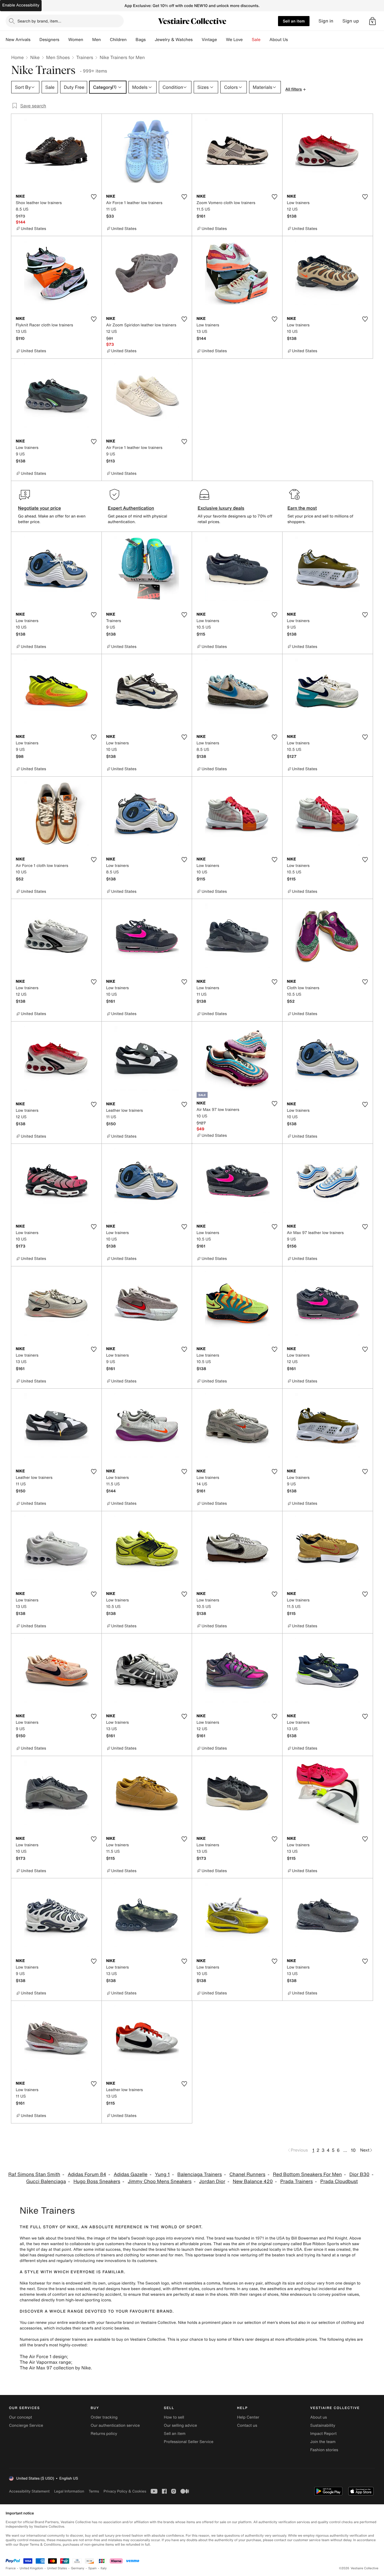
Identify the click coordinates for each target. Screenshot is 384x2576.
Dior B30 (359, 2174)
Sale (256, 40)
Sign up (351, 21)
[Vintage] (222, 40)
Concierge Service (26, 2425)
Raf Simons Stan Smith (34, 2174)
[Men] (105, 40)
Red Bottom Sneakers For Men (307, 2174)
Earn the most (302, 508)
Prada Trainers (297, 2181)
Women (76, 40)
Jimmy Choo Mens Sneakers (160, 2181)
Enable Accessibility (21, 5)
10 (353, 2150)
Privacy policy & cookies (125, 2491)
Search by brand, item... (39, 21)
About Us (279, 40)
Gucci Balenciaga (46, 2181)
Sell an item (294, 21)
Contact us (247, 2425)
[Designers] (64, 40)
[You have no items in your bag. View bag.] (372, 21)
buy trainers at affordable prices (182, 2244)
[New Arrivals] (35, 40)
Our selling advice (180, 2425)
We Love (234, 40)
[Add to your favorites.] (94, 197)
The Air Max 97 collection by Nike (55, 2368)
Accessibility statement (29, 2491)
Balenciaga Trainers (200, 2174)
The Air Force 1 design (43, 2356)
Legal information (69, 2491)
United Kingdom (31, 2568)
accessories (31, 2328)
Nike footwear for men (40, 2283)
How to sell (174, 2417)
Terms (94, 2491)
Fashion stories (324, 2450)
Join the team (323, 2442)
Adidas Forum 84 (87, 2174)
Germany (78, 2568)
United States (57, 2568)
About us (319, 2417)
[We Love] (247, 40)
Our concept (21, 2417)
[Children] (131, 40)
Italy (104, 2568)
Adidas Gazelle (130, 2174)
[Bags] (150, 40)
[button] (372, 21)
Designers (49, 40)
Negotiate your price (39, 508)
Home (17, 57)
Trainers (85, 57)
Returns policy (104, 2434)
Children (118, 40)
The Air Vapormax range (45, 2362)
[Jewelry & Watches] (197, 40)
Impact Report (324, 2434)
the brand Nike (71, 2238)
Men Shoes (58, 57)
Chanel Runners (247, 2174)
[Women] (88, 40)
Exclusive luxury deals (221, 508)
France (11, 2568)
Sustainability (323, 2425)
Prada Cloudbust (339, 2181)
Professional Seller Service (189, 2442)
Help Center (248, 2417)
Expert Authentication (131, 508)
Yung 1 (162, 2174)
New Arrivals (18, 40)
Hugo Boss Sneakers (97, 2181)
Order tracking (104, 2417)
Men (97, 40)
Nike (35, 57)
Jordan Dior (212, 2181)
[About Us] (292, 40)
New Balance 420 (253, 2181)
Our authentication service (115, 2425)
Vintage (209, 40)
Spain (92, 2568)
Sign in (326, 21)
